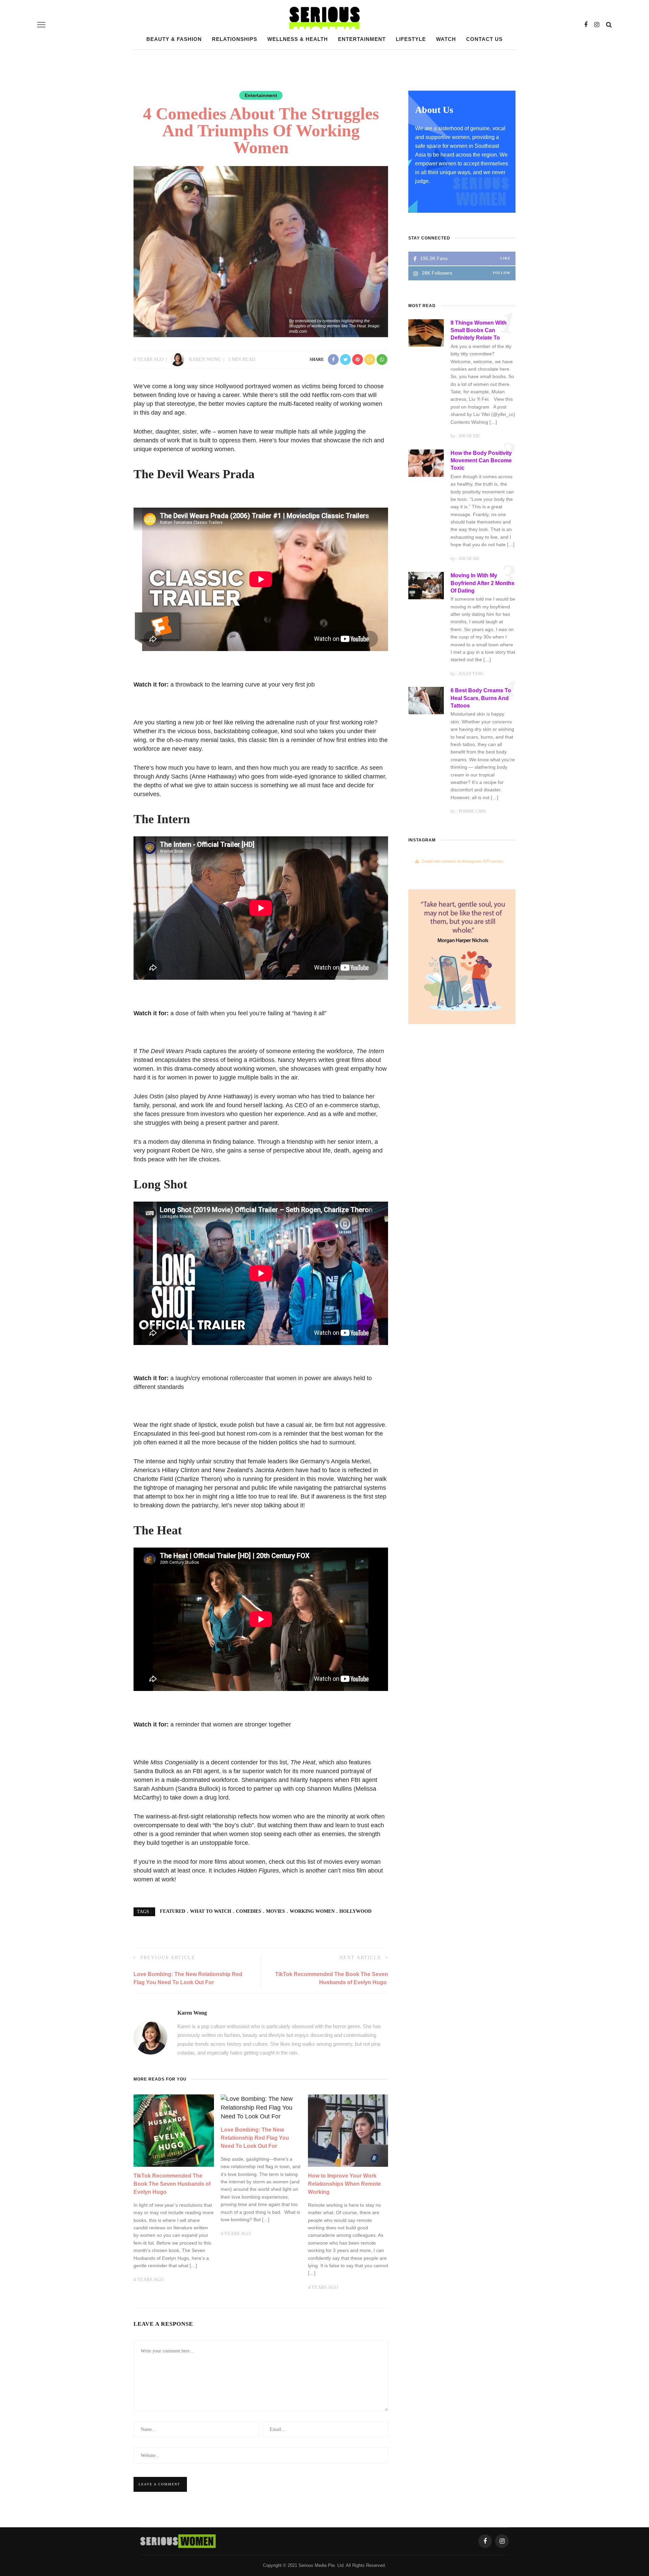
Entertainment (362, 39)
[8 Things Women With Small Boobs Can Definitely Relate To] (426, 332)
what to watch (211, 1911)
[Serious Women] (178, 2540)
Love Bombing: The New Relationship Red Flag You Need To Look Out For (255, 2138)
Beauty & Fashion (174, 39)
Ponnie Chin (472, 811)
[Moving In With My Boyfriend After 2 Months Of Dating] (426, 585)
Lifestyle (411, 39)
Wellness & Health (298, 39)
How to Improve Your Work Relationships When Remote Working (344, 2184)
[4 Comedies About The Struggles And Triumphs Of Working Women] (261, 251)
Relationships (235, 39)
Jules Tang (471, 674)
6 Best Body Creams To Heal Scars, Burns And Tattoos (481, 698)
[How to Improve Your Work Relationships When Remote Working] (348, 2130)
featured (173, 1911)
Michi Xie (469, 436)
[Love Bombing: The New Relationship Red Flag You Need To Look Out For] (261, 2107)
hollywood (355, 1911)
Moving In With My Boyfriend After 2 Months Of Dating (483, 583)
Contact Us (484, 39)
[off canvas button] (41, 25)
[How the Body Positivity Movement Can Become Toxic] (426, 463)
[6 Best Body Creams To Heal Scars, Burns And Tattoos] (426, 700)
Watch (446, 39)
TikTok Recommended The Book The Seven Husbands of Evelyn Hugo (172, 2184)
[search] (609, 25)
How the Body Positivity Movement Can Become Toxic (481, 461)
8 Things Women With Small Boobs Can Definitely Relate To (479, 330)
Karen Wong (205, 359)
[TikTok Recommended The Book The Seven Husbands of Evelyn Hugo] (174, 2130)
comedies (249, 1911)
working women (312, 1911)
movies (275, 1911)
